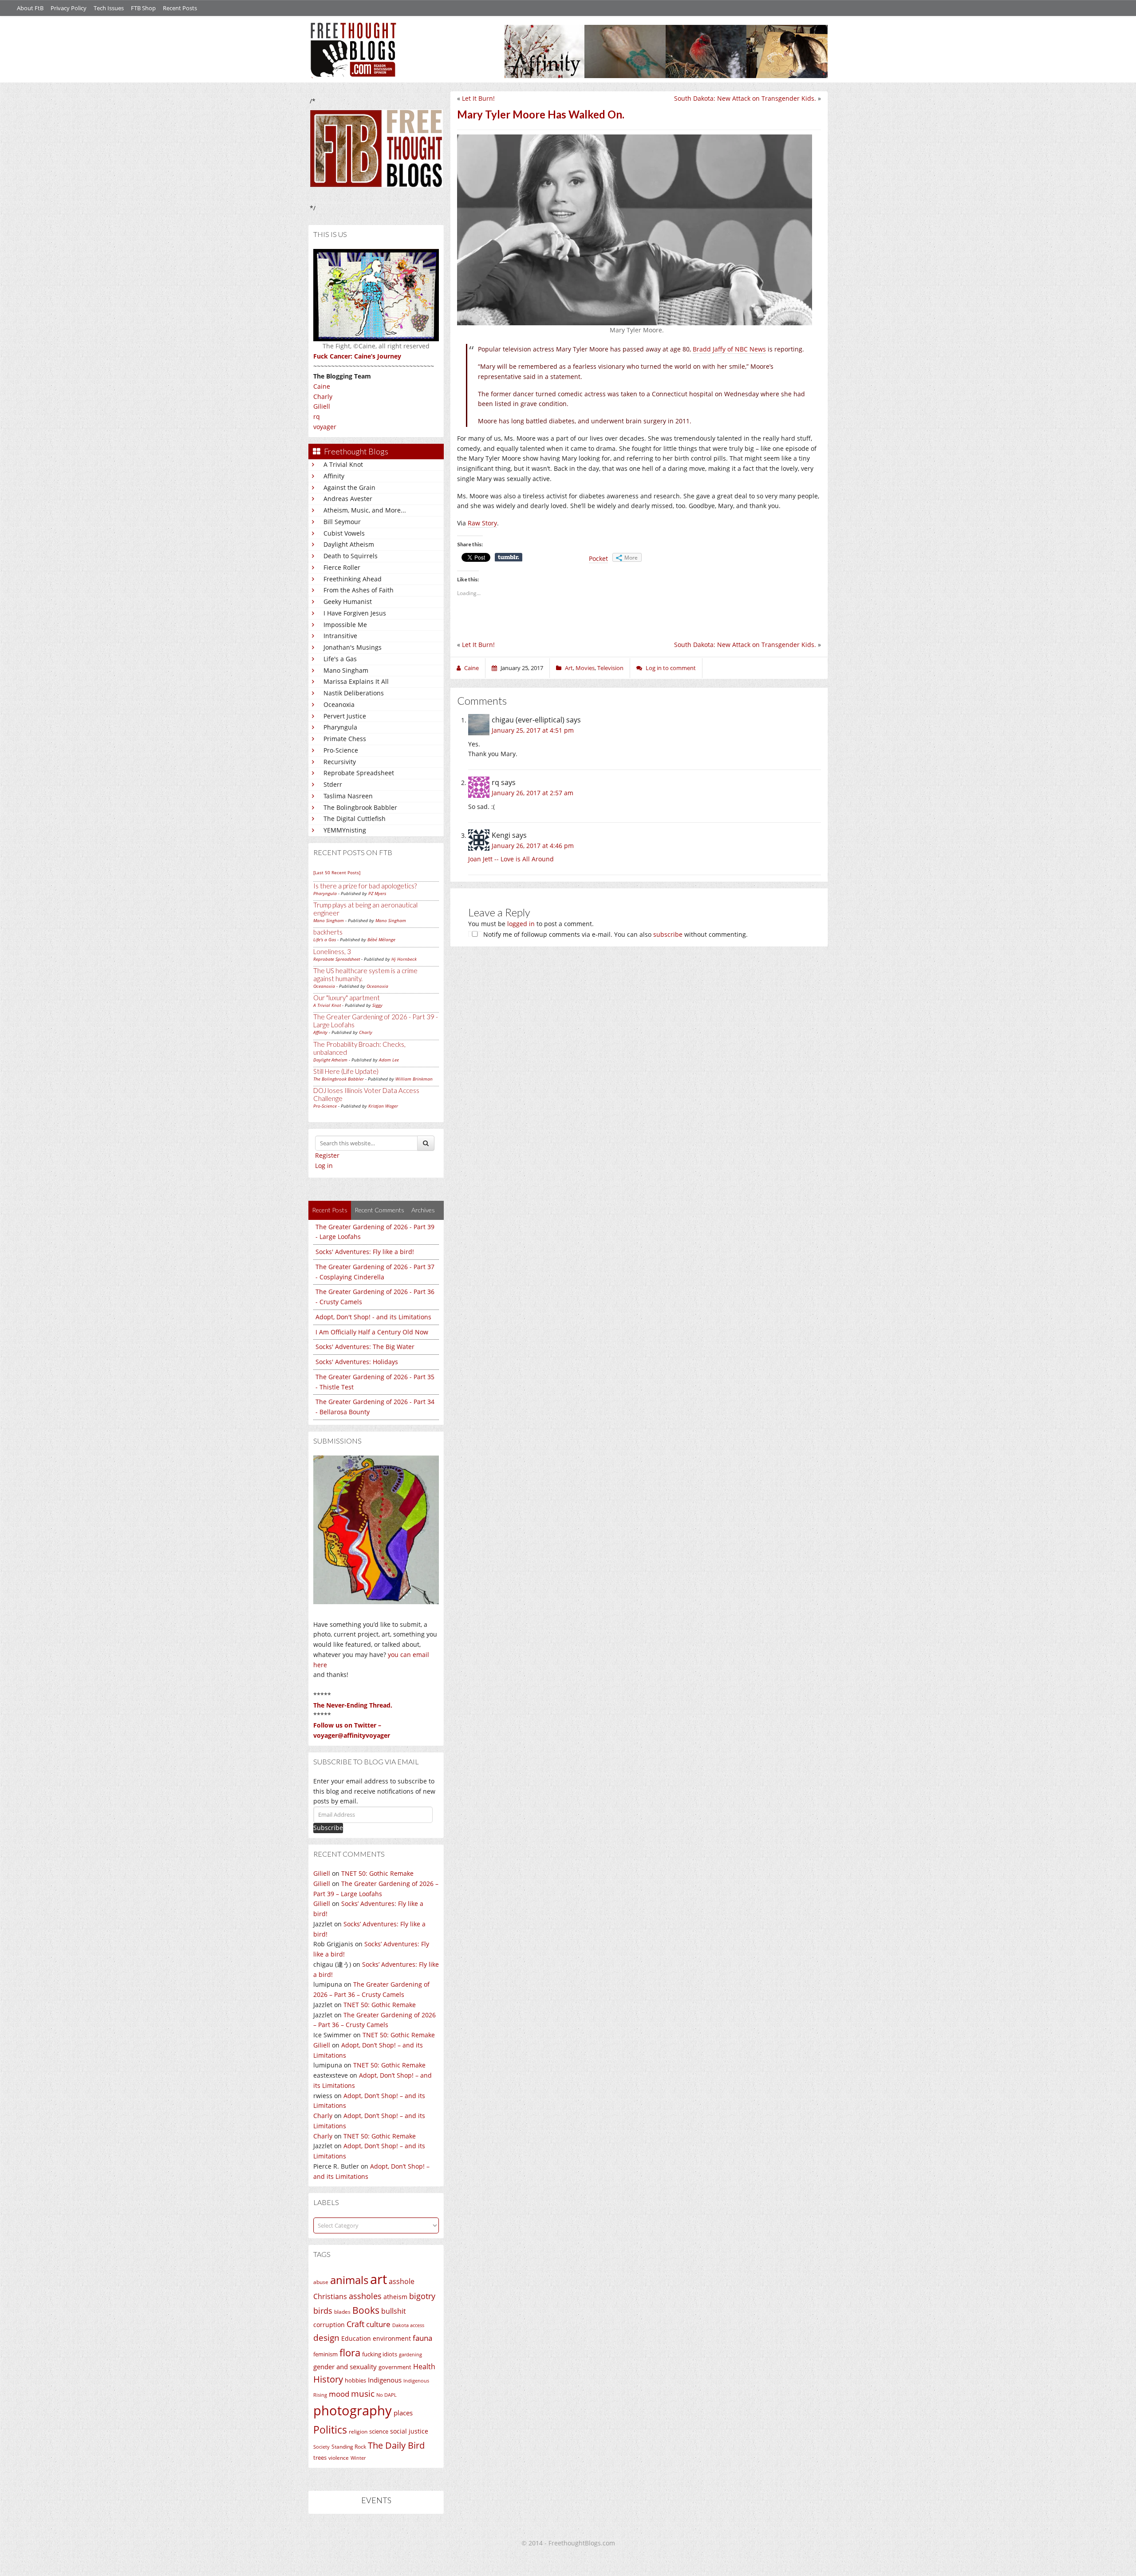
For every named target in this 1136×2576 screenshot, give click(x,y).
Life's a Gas (340, 659)
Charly (323, 396)
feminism (325, 2354)
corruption (329, 2325)
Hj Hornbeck (404, 959)
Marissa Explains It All (356, 681)
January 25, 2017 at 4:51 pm (533, 730)
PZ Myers (377, 893)
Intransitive (340, 636)
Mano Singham (346, 670)
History (328, 2379)
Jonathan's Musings (353, 647)
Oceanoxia (339, 704)
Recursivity (340, 762)
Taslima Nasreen (348, 796)
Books (366, 2310)
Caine (322, 386)
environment (392, 2338)
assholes (365, 2296)
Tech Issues (109, 8)
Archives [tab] (423, 1210)
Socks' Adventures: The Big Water (365, 1347)
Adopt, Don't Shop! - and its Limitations (373, 1317)
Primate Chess (345, 739)
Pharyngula (340, 727)
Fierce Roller (342, 567)
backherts (328, 932)
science (379, 2431)
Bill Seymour (342, 522)
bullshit (394, 2311)
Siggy (377, 1005)
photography (353, 2410)
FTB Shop (143, 8)
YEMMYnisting (345, 830)
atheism (395, 2297)
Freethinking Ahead (353, 579)
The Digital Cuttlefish (355, 819)
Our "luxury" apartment (347, 998)
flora (350, 2352)
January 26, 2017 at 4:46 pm (533, 846)
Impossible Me (345, 625)
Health (424, 2366)
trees (320, 2458)
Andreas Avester (348, 499)
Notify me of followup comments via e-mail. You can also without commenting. (615, 934)
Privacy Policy (69, 8)
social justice (409, 2431)
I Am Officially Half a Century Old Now (372, 1332)
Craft (355, 2324)
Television (610, 668)
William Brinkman (414, 1079)
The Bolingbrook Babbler (360, 807)
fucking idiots (380, 2354)
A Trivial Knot (343, 464)
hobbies (355, 2380)
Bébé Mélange (381, 939)
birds (323, 2311)
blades (342, 2312)
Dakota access (408, 2325)
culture (378, 2324)
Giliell (322, 406)
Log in (324, 1166)
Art (569, 668)
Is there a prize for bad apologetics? (365, 886)
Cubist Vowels (344, 533)
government (395, 2367)
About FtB (30, 8)
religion (358, 2432)
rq (317, 416)
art (379, 2279)
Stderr (333, 784)
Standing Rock (349, 2447)
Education (356, 2338)
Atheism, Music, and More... (365, 510)
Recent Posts (180, 8)
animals (349, 2280)
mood (339, 2394)
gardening (410, 2354)
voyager (325, 427)
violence (339, 2458)
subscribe (668, 934)
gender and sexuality (345, 2367)
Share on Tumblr (509, 557)
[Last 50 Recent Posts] (337, 872)
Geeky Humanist (348, 602)
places (403, 2413)
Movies (585, 668)
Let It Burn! (478, 98)
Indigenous (385, 2380)
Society (321, 2447)
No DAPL (387, 2395)
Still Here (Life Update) (346, 1071)
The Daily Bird (396, 2445)
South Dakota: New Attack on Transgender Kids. (745, 98)
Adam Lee (389, 1060)
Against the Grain (349, 487)
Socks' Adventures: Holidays (357, 1362)
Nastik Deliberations (354, 693)
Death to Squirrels (351, 556)
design (326, 2337)
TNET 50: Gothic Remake (377, 1873)
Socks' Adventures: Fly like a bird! (365, 1252)
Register (327, 1155)
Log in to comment (671, 668)
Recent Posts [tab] (330, 1210)
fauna (422, 2338)
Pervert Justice (345, 716)
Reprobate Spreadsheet (359, 773)
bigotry (422, 2296)
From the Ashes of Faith (359, 590)
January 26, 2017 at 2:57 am (532, 793)
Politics (330, 2430)
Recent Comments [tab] (379, 1210)
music (363, 2393)
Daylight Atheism (349, 544)
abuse (321, 2282)
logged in (521, 924)
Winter (358, 2458)
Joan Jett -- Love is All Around (511, 859)
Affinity (334, 476)
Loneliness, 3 (332, 951)
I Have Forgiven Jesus (355, 613)
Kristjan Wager (383, 1106)
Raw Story (482, 523)
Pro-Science (341, 750)
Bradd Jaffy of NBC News (729, 349)
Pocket (598, 558)
